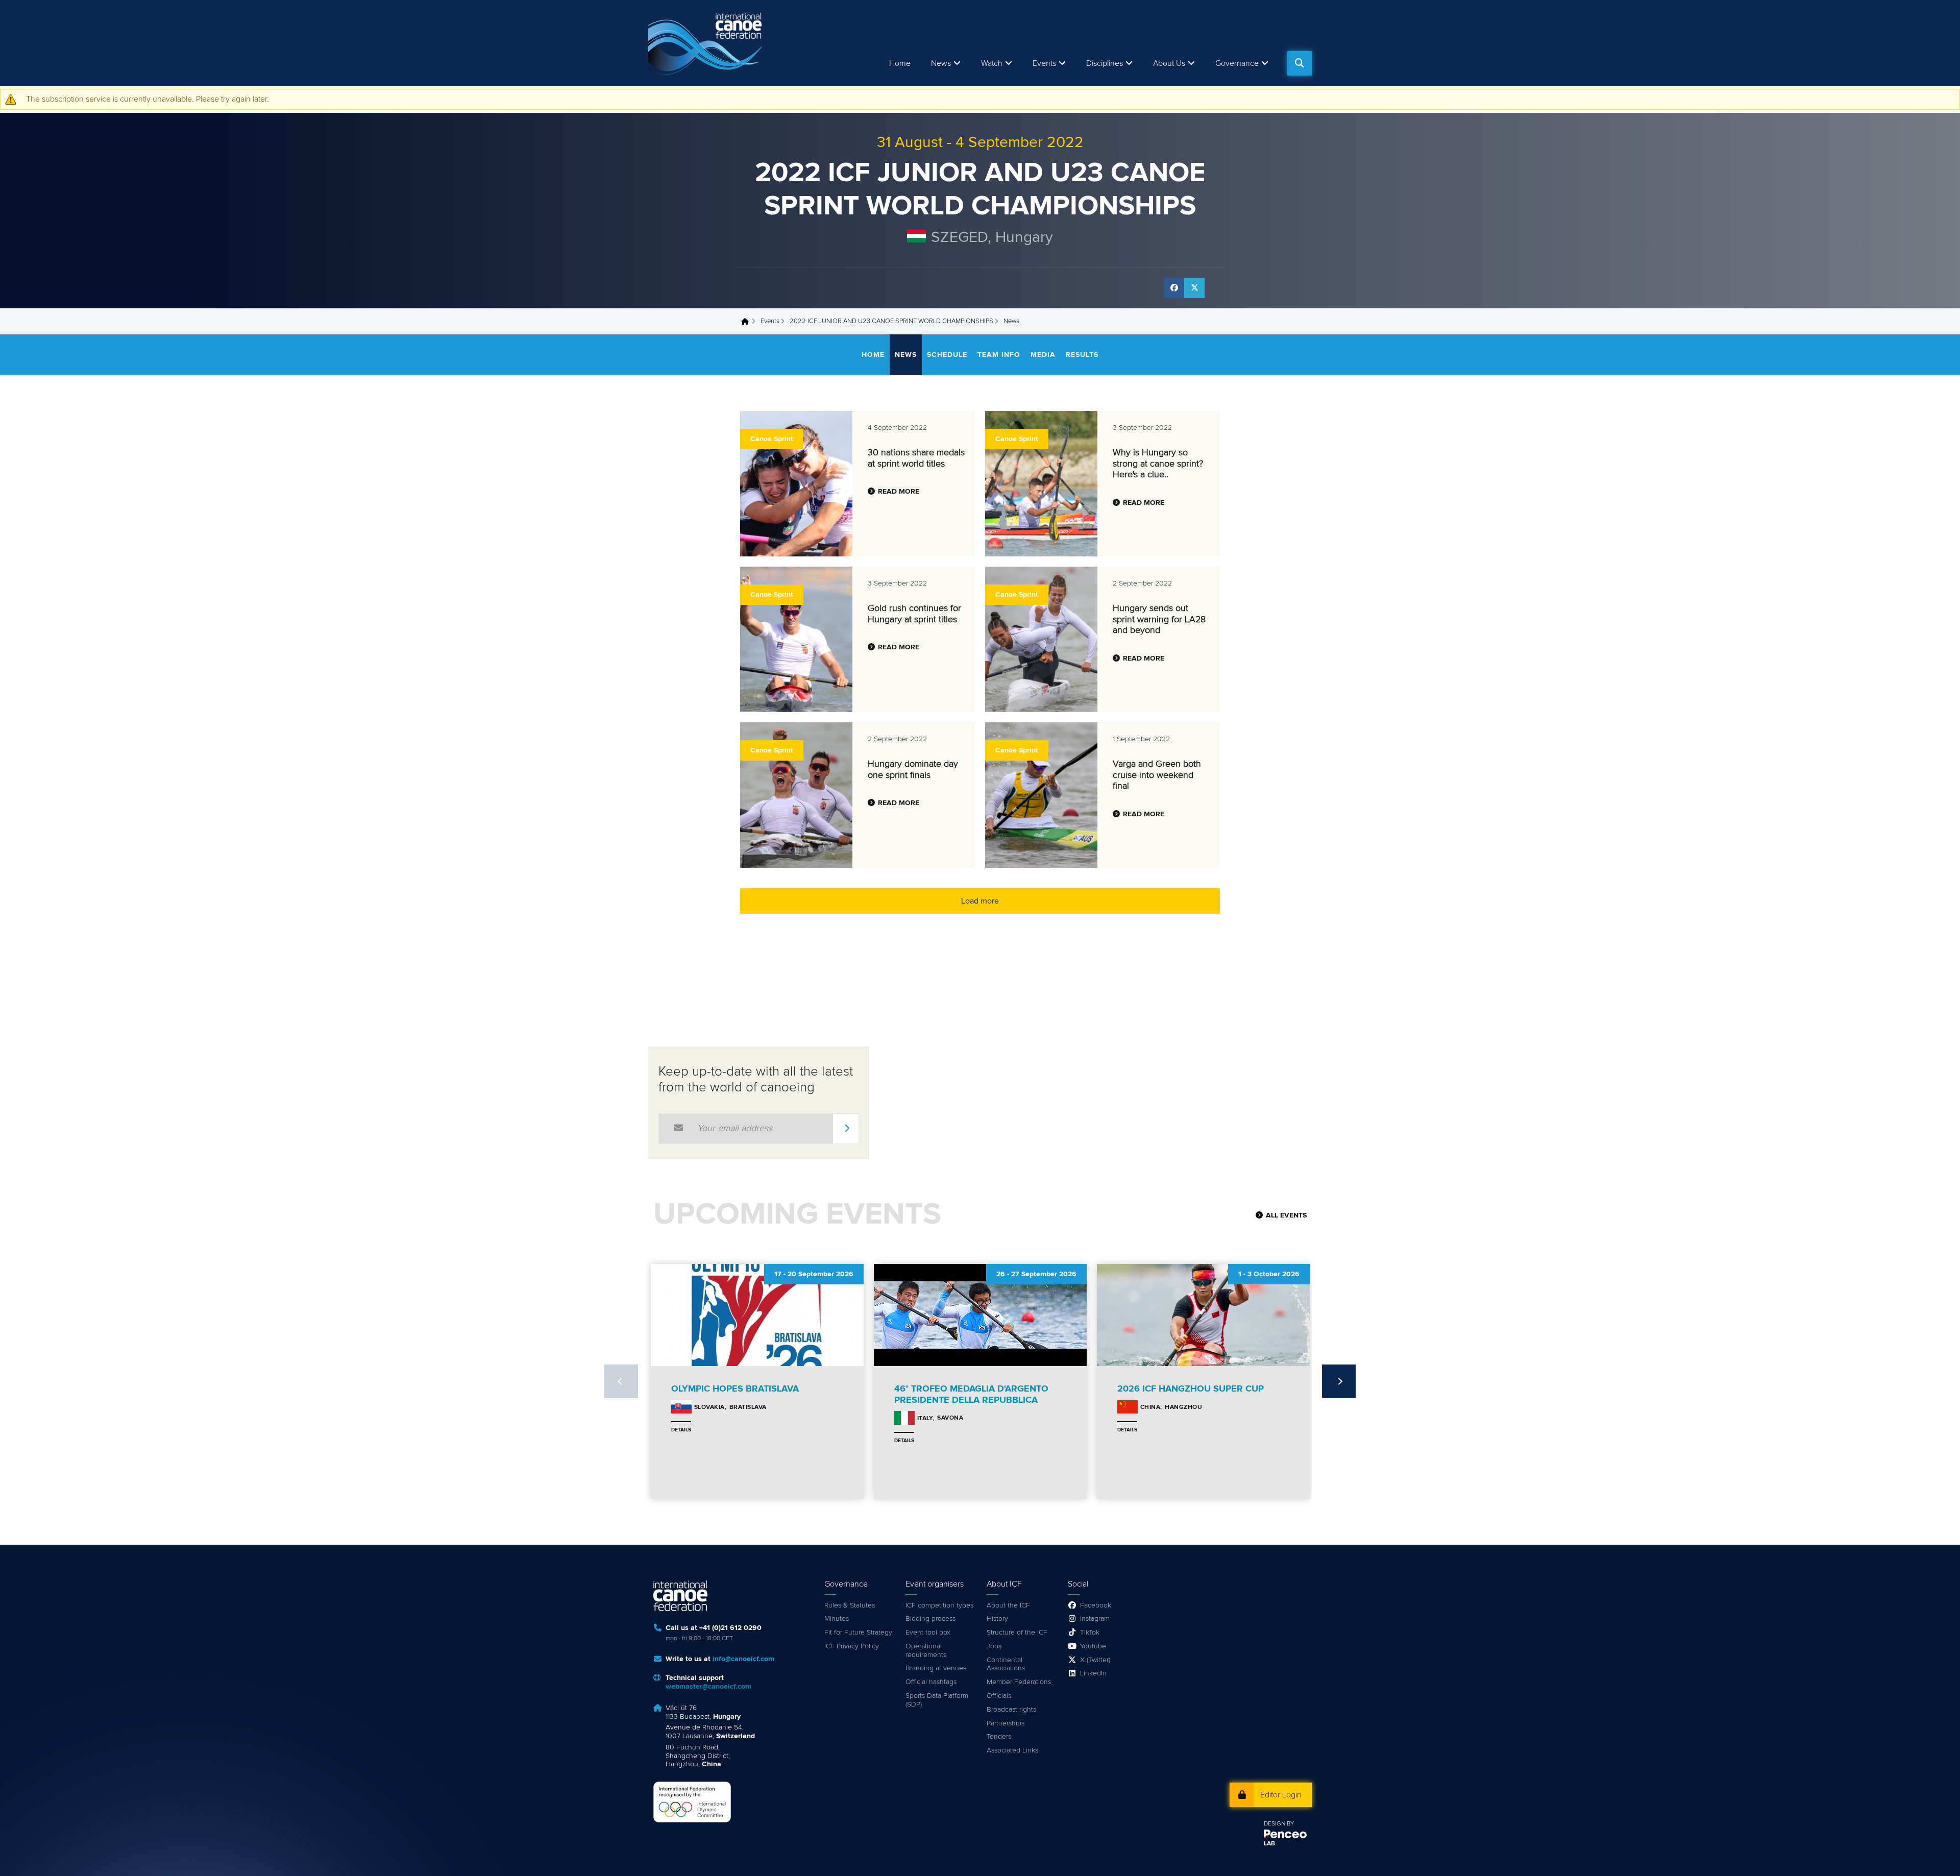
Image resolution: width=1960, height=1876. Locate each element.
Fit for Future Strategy (858, 1633)
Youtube (1093, 1646)
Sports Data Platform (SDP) (937, 1700)
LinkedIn (1093, 1673)
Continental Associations (1006, 1664)
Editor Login (1281, 1795)
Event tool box (928, 1633)
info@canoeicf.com (743, 1659)
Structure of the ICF (1017, 1633)
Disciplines (1105, 63)
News (941, 63)
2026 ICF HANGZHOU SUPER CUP (1191, 1389)
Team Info (999, 355)
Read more (899, 492)
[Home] (707, 43)
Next (1339, 1381)
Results (1082, 355)
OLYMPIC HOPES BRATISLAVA (735, 1389)
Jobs (994, 1646)
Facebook (1096, 1605)
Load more (980, 901)
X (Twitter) (1095, 1660)
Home (900, 63)
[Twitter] (1194, 288)
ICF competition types (939, 1605)
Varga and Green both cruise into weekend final (1157, 775)
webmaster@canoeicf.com (708, 1687)
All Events (1286, 1215)
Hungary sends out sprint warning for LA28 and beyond (1159, 619)
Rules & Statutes (850, 1605)
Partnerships (1006, 1723)
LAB (1269, 1844)
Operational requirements (926, 1651)
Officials (999, 1696)
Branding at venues (936, 1668)
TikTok (1090, 1633)
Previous (621, 1381)
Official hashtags (931, 1682)
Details (681, 1430)
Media (1043, 355)
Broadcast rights (1011, 1710)
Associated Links (1012, 1750)
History (997, 1619)
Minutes (837, 1619)
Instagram (1095, 1619)
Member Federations (1019, 1682)
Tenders (999, 1737)
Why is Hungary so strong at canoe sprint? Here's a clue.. (1158, 464)
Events (770, 321)
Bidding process (930, 1619)
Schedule (947, 355)
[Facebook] (1174, 288)
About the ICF (1008, 1605)
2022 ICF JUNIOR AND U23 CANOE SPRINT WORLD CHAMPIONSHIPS (891, 321)
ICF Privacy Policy (852, 1646)
